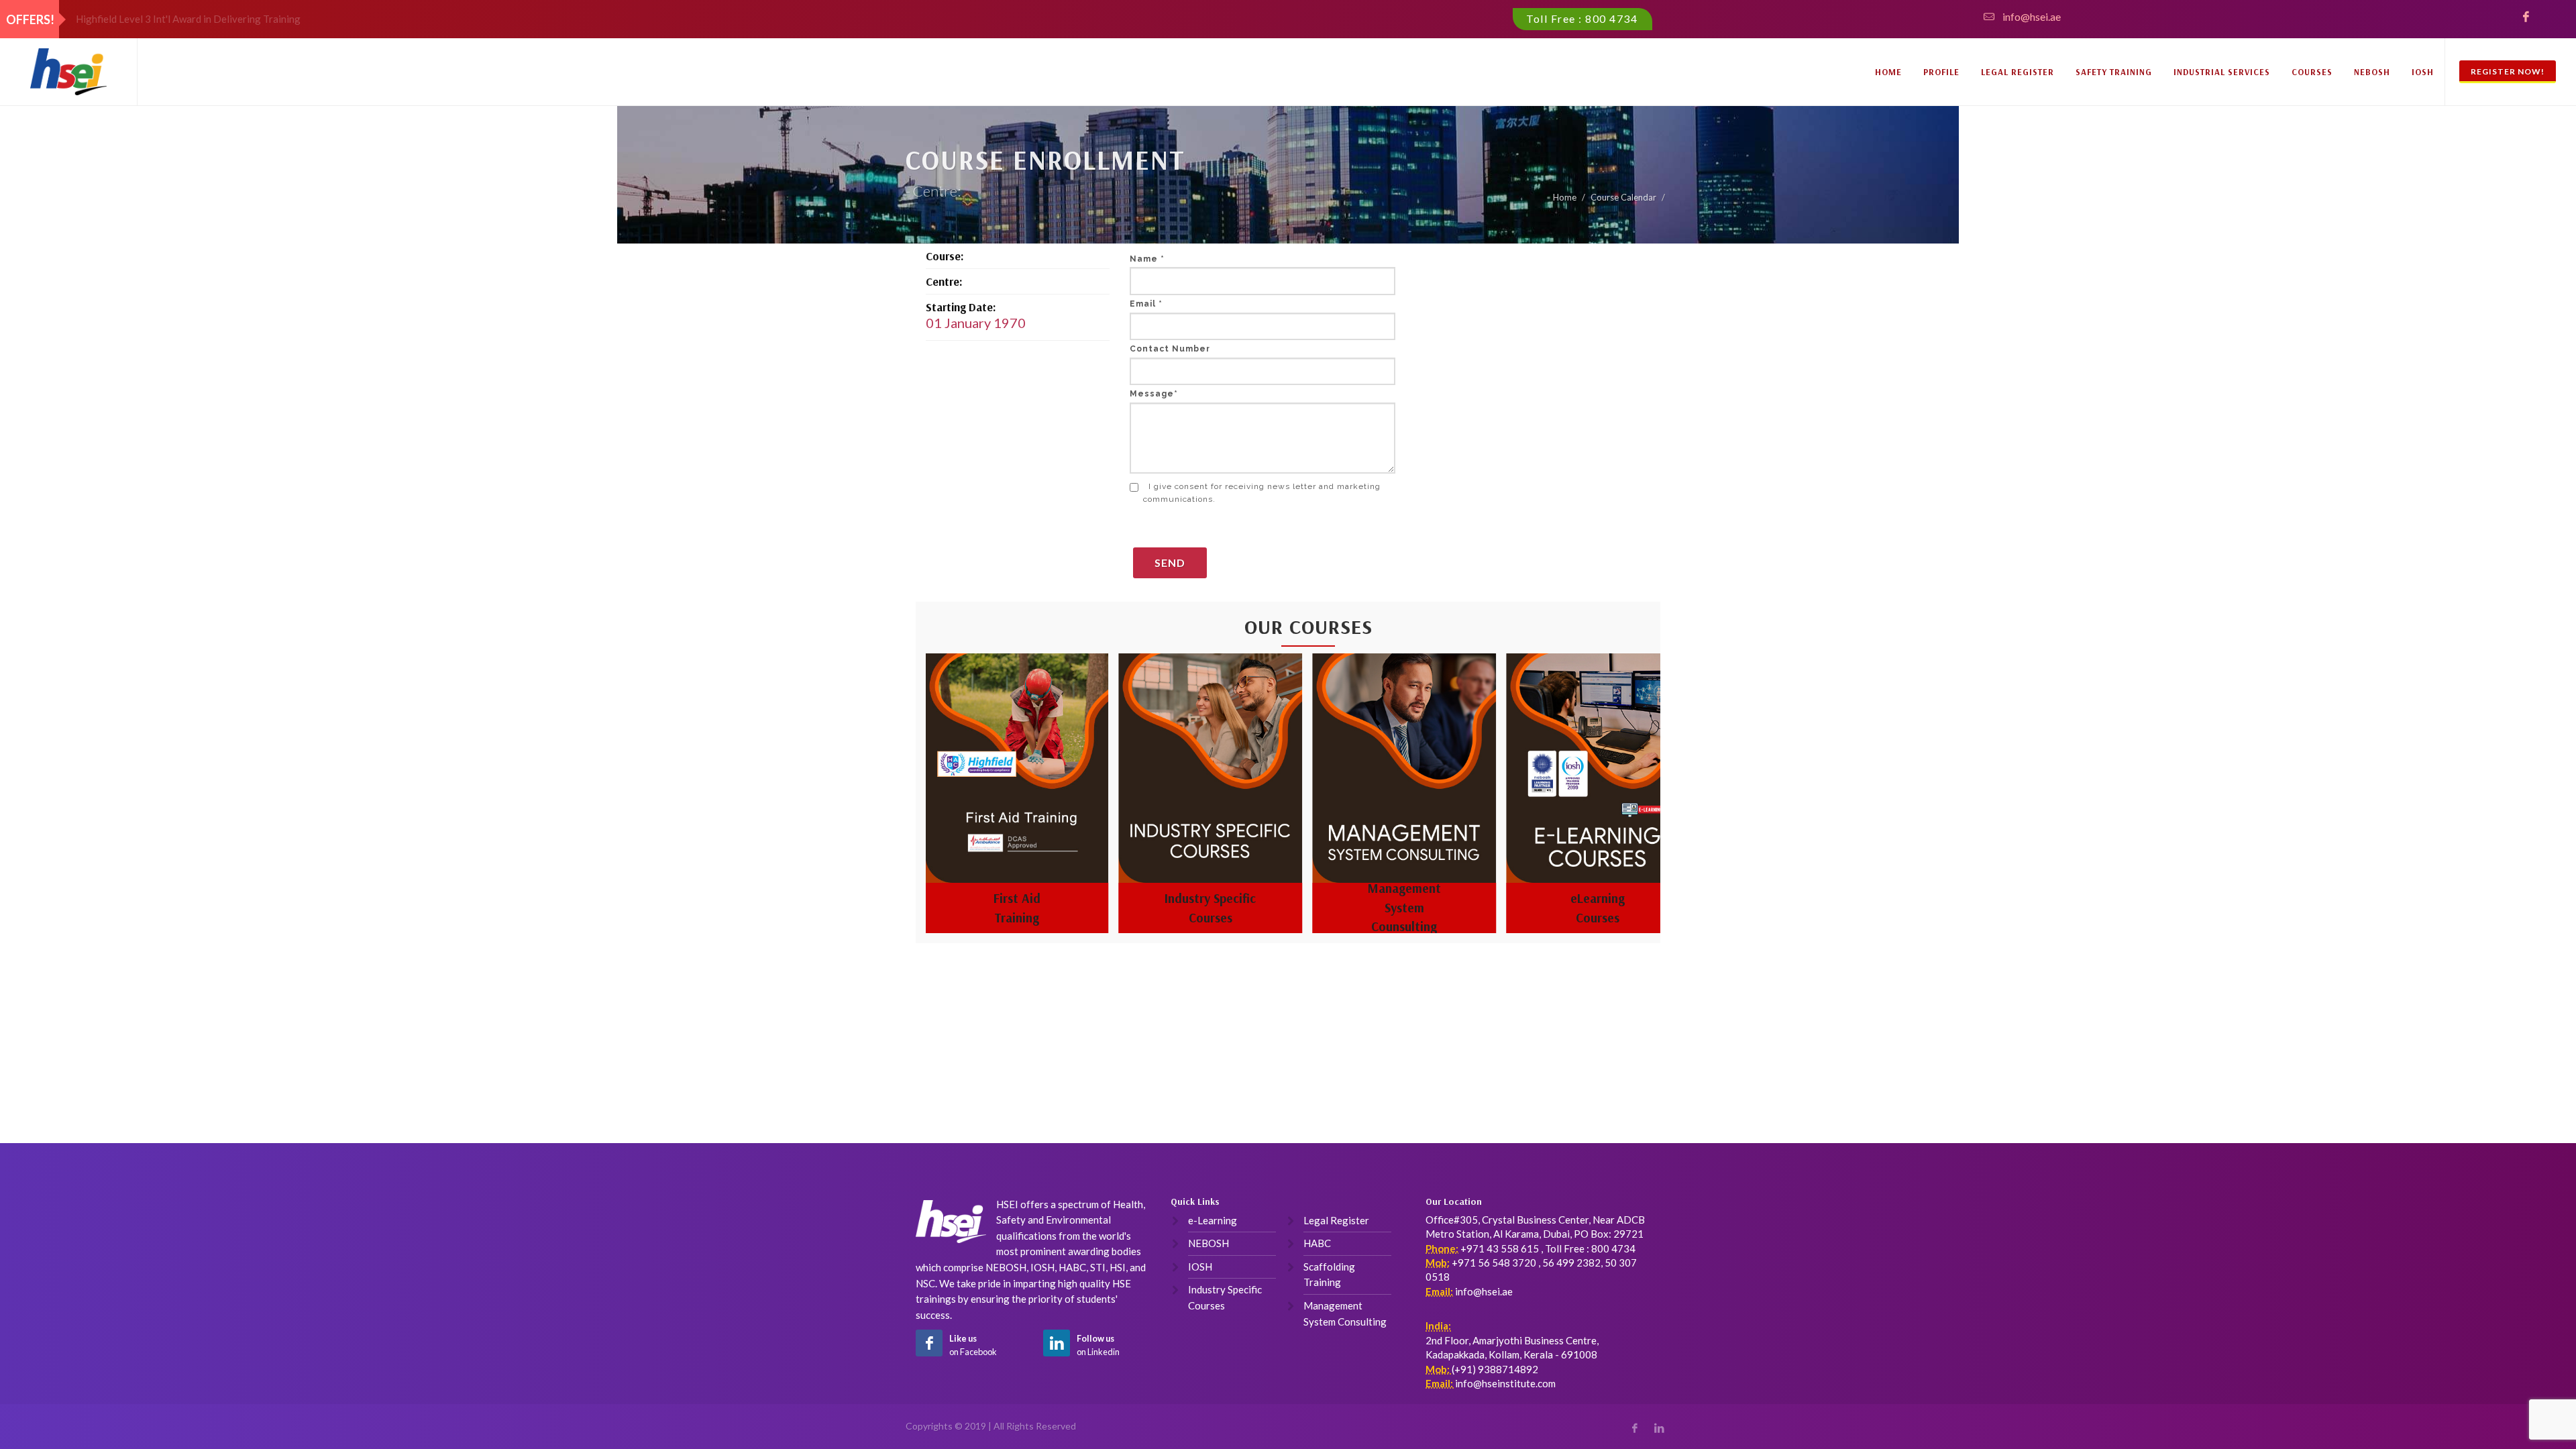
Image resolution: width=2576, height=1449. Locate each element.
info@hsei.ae (2032, 16)
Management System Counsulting (1210, 907)
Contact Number (1170, 349)
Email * (1146, 304)
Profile (1941, 72)
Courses (2312, 72)
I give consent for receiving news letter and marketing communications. (1262, 493)
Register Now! (2508, 71)
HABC (1317, 1243)
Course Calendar (1623, 197)
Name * (1147, 259)
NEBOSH (2372, 72)
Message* (1154, 394)
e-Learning (1213, 1220)
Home (1888, 72)
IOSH (2423, 72)
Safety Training (2114, 72)
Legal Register (2018, 72)
